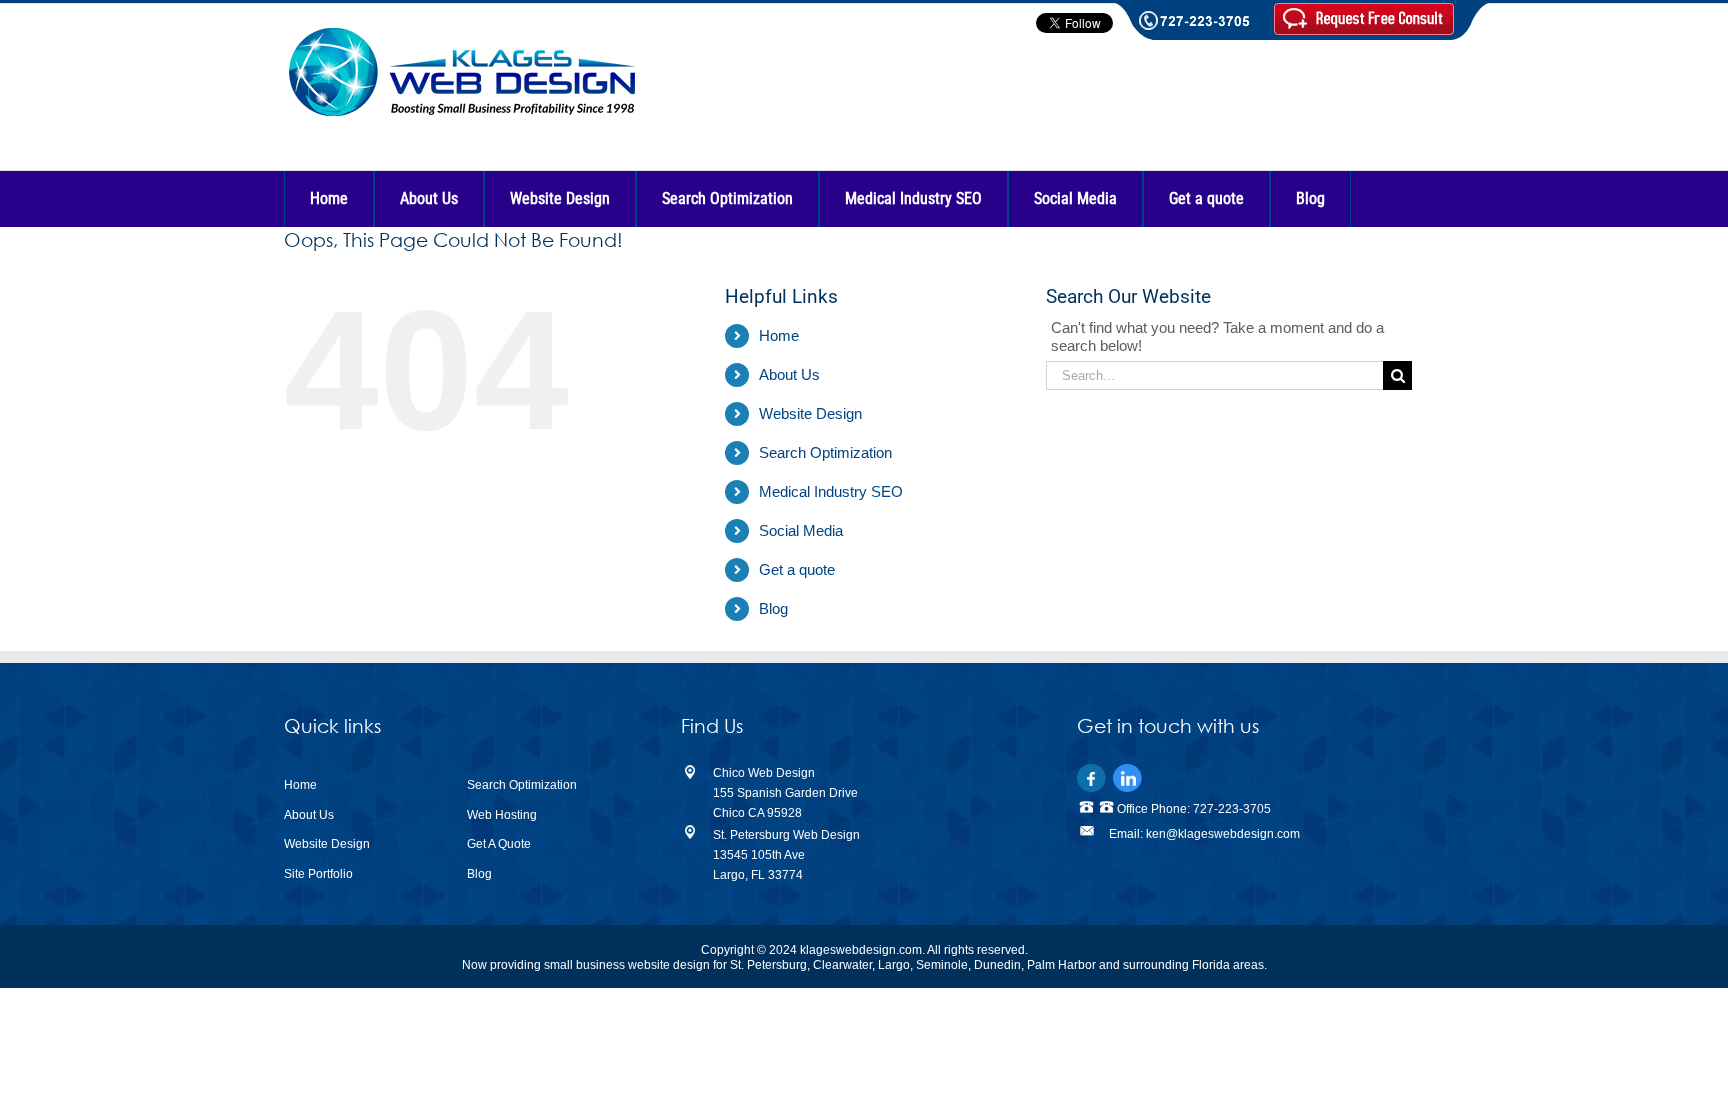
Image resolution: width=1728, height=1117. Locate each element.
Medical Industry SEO (831, 491)
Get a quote (797, 569)
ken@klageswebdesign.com (1223, 834)
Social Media (801, 530)
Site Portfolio (318, 874)
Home (779, 335)
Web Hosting (502, 815)
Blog (773, 608)
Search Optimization (825, 452)
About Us (789, 374)
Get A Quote (499, 844)
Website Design (810, 413)
